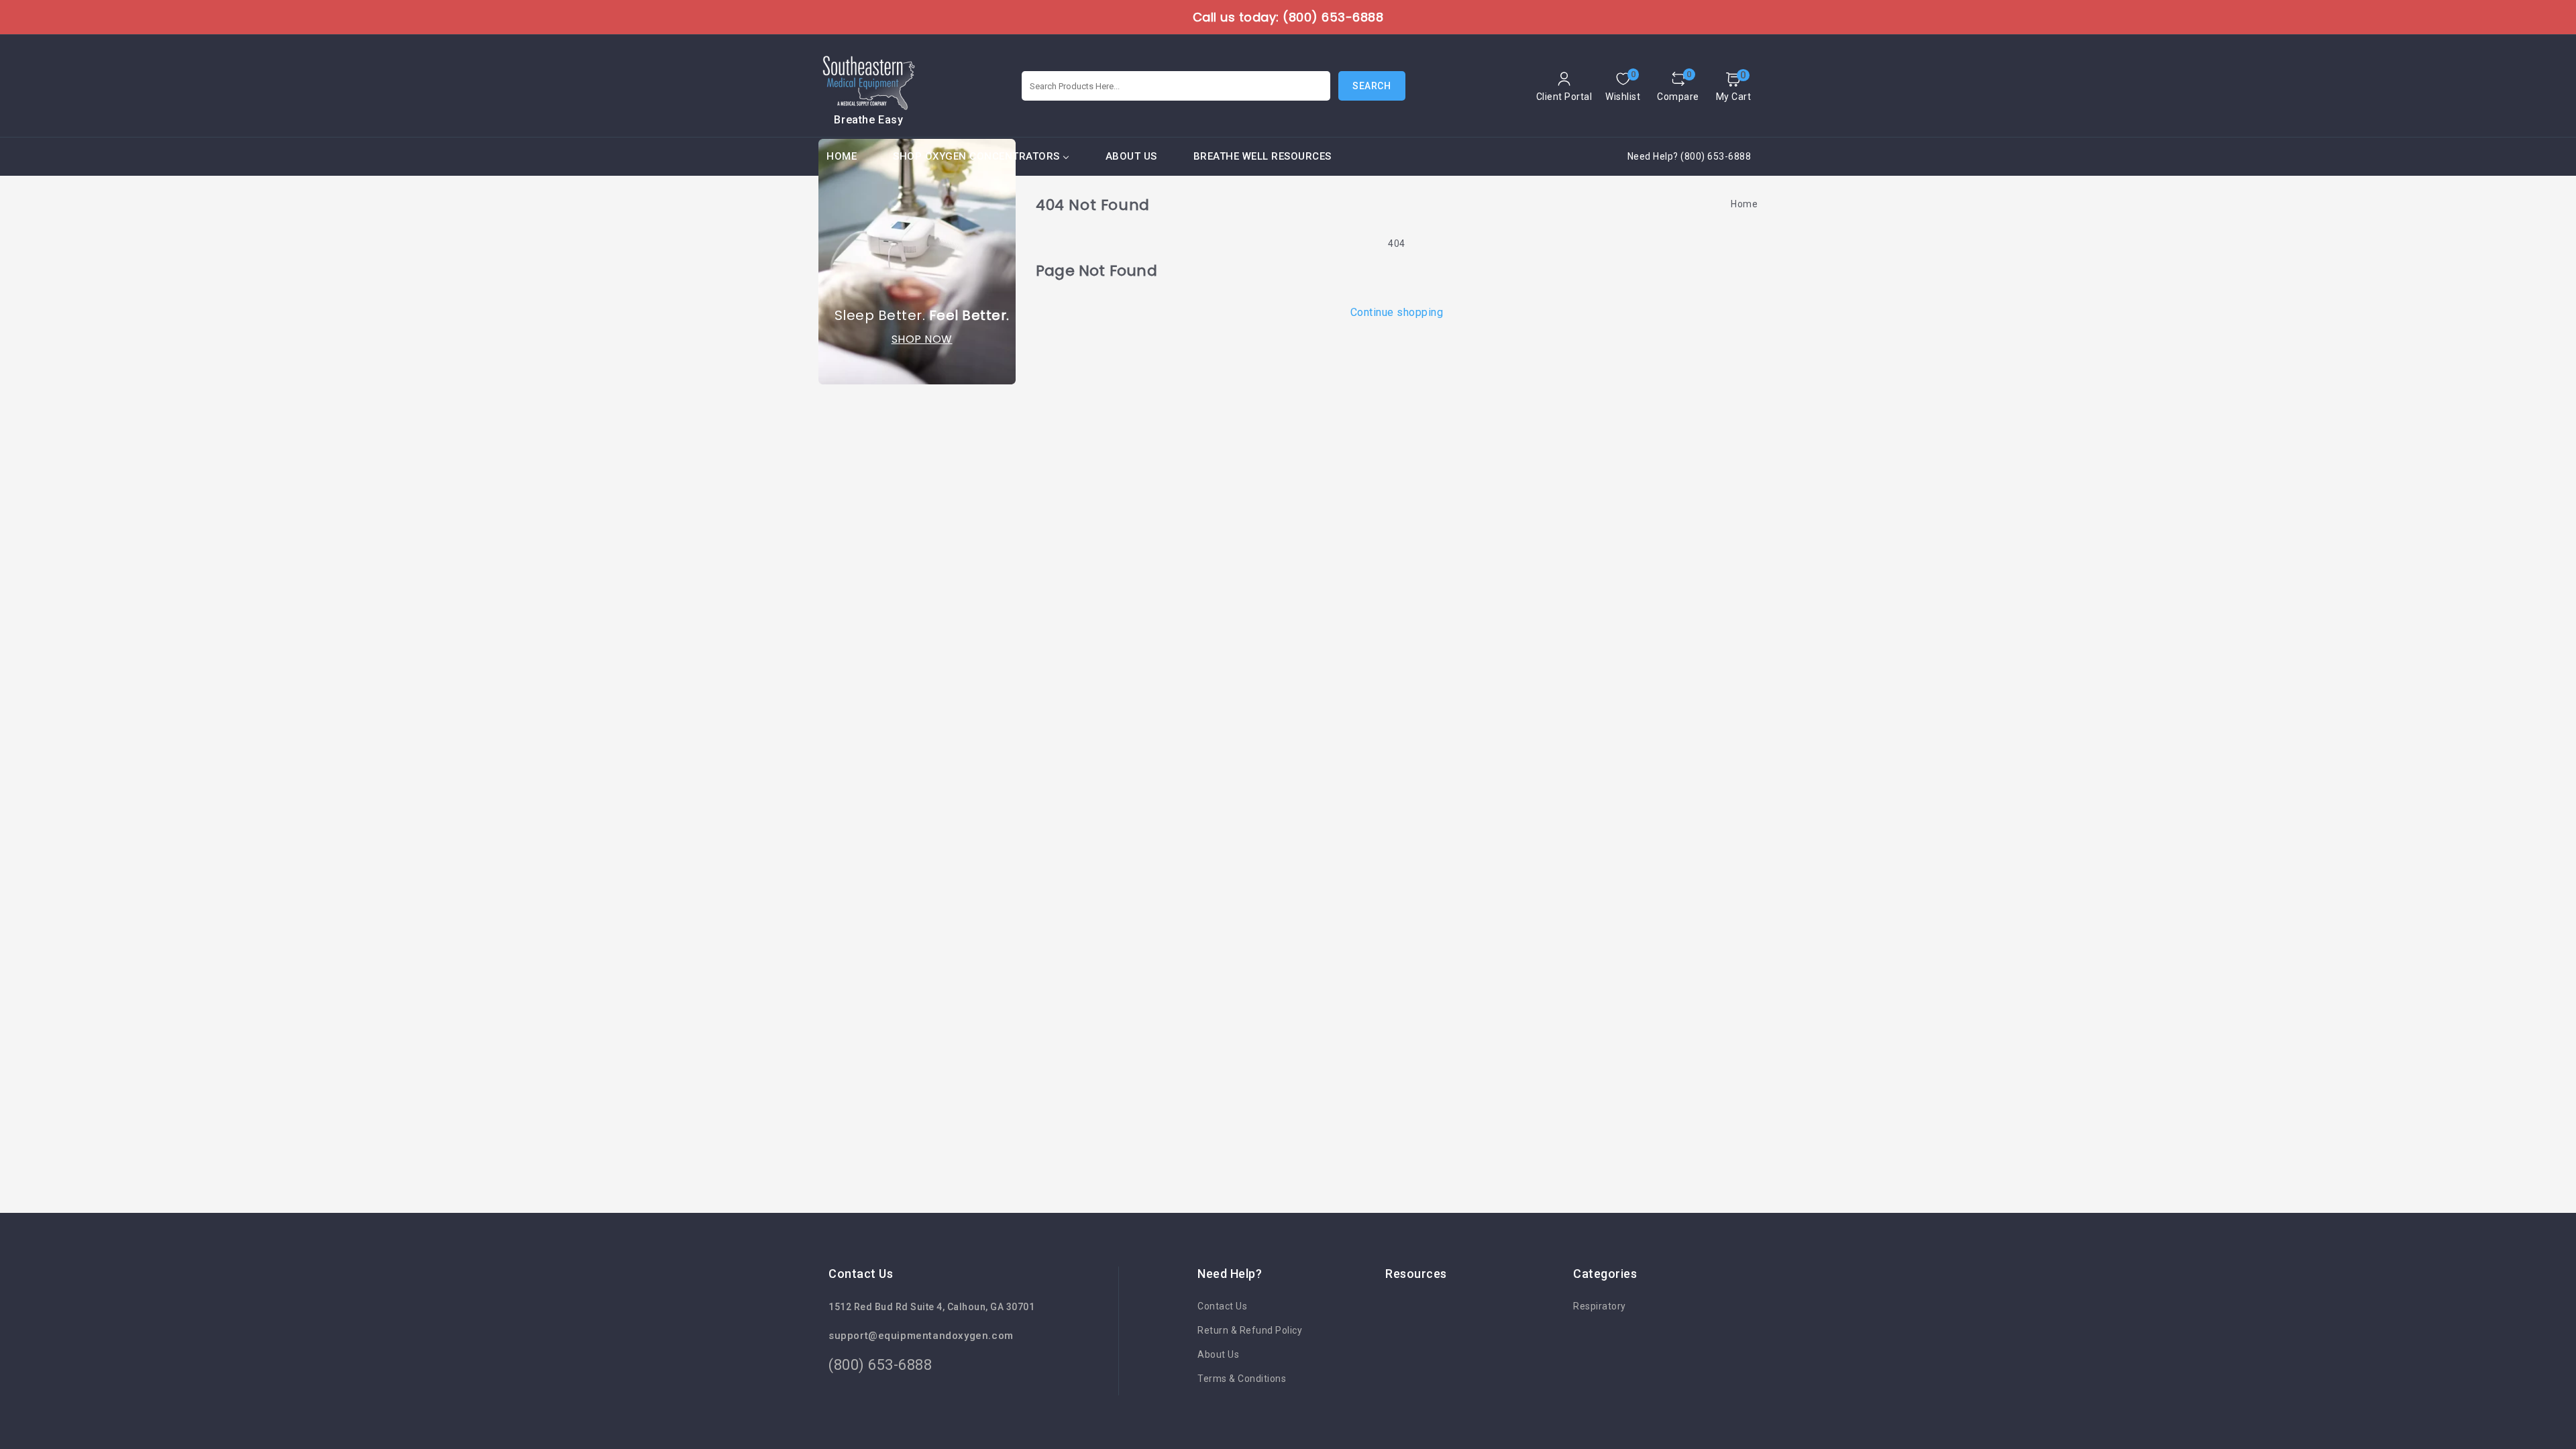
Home (1744, 204)
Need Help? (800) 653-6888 (1689, 156)
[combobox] (1176, 86)
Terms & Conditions (1242, 1379)
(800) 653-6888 (880, 1365)
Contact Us (1222, 1306)
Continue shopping (1397, 312)
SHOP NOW (922, 339)
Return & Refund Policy (1250, 1330)
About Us (1218, 1354)
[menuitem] (842, 157)
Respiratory (1600, 1306)
